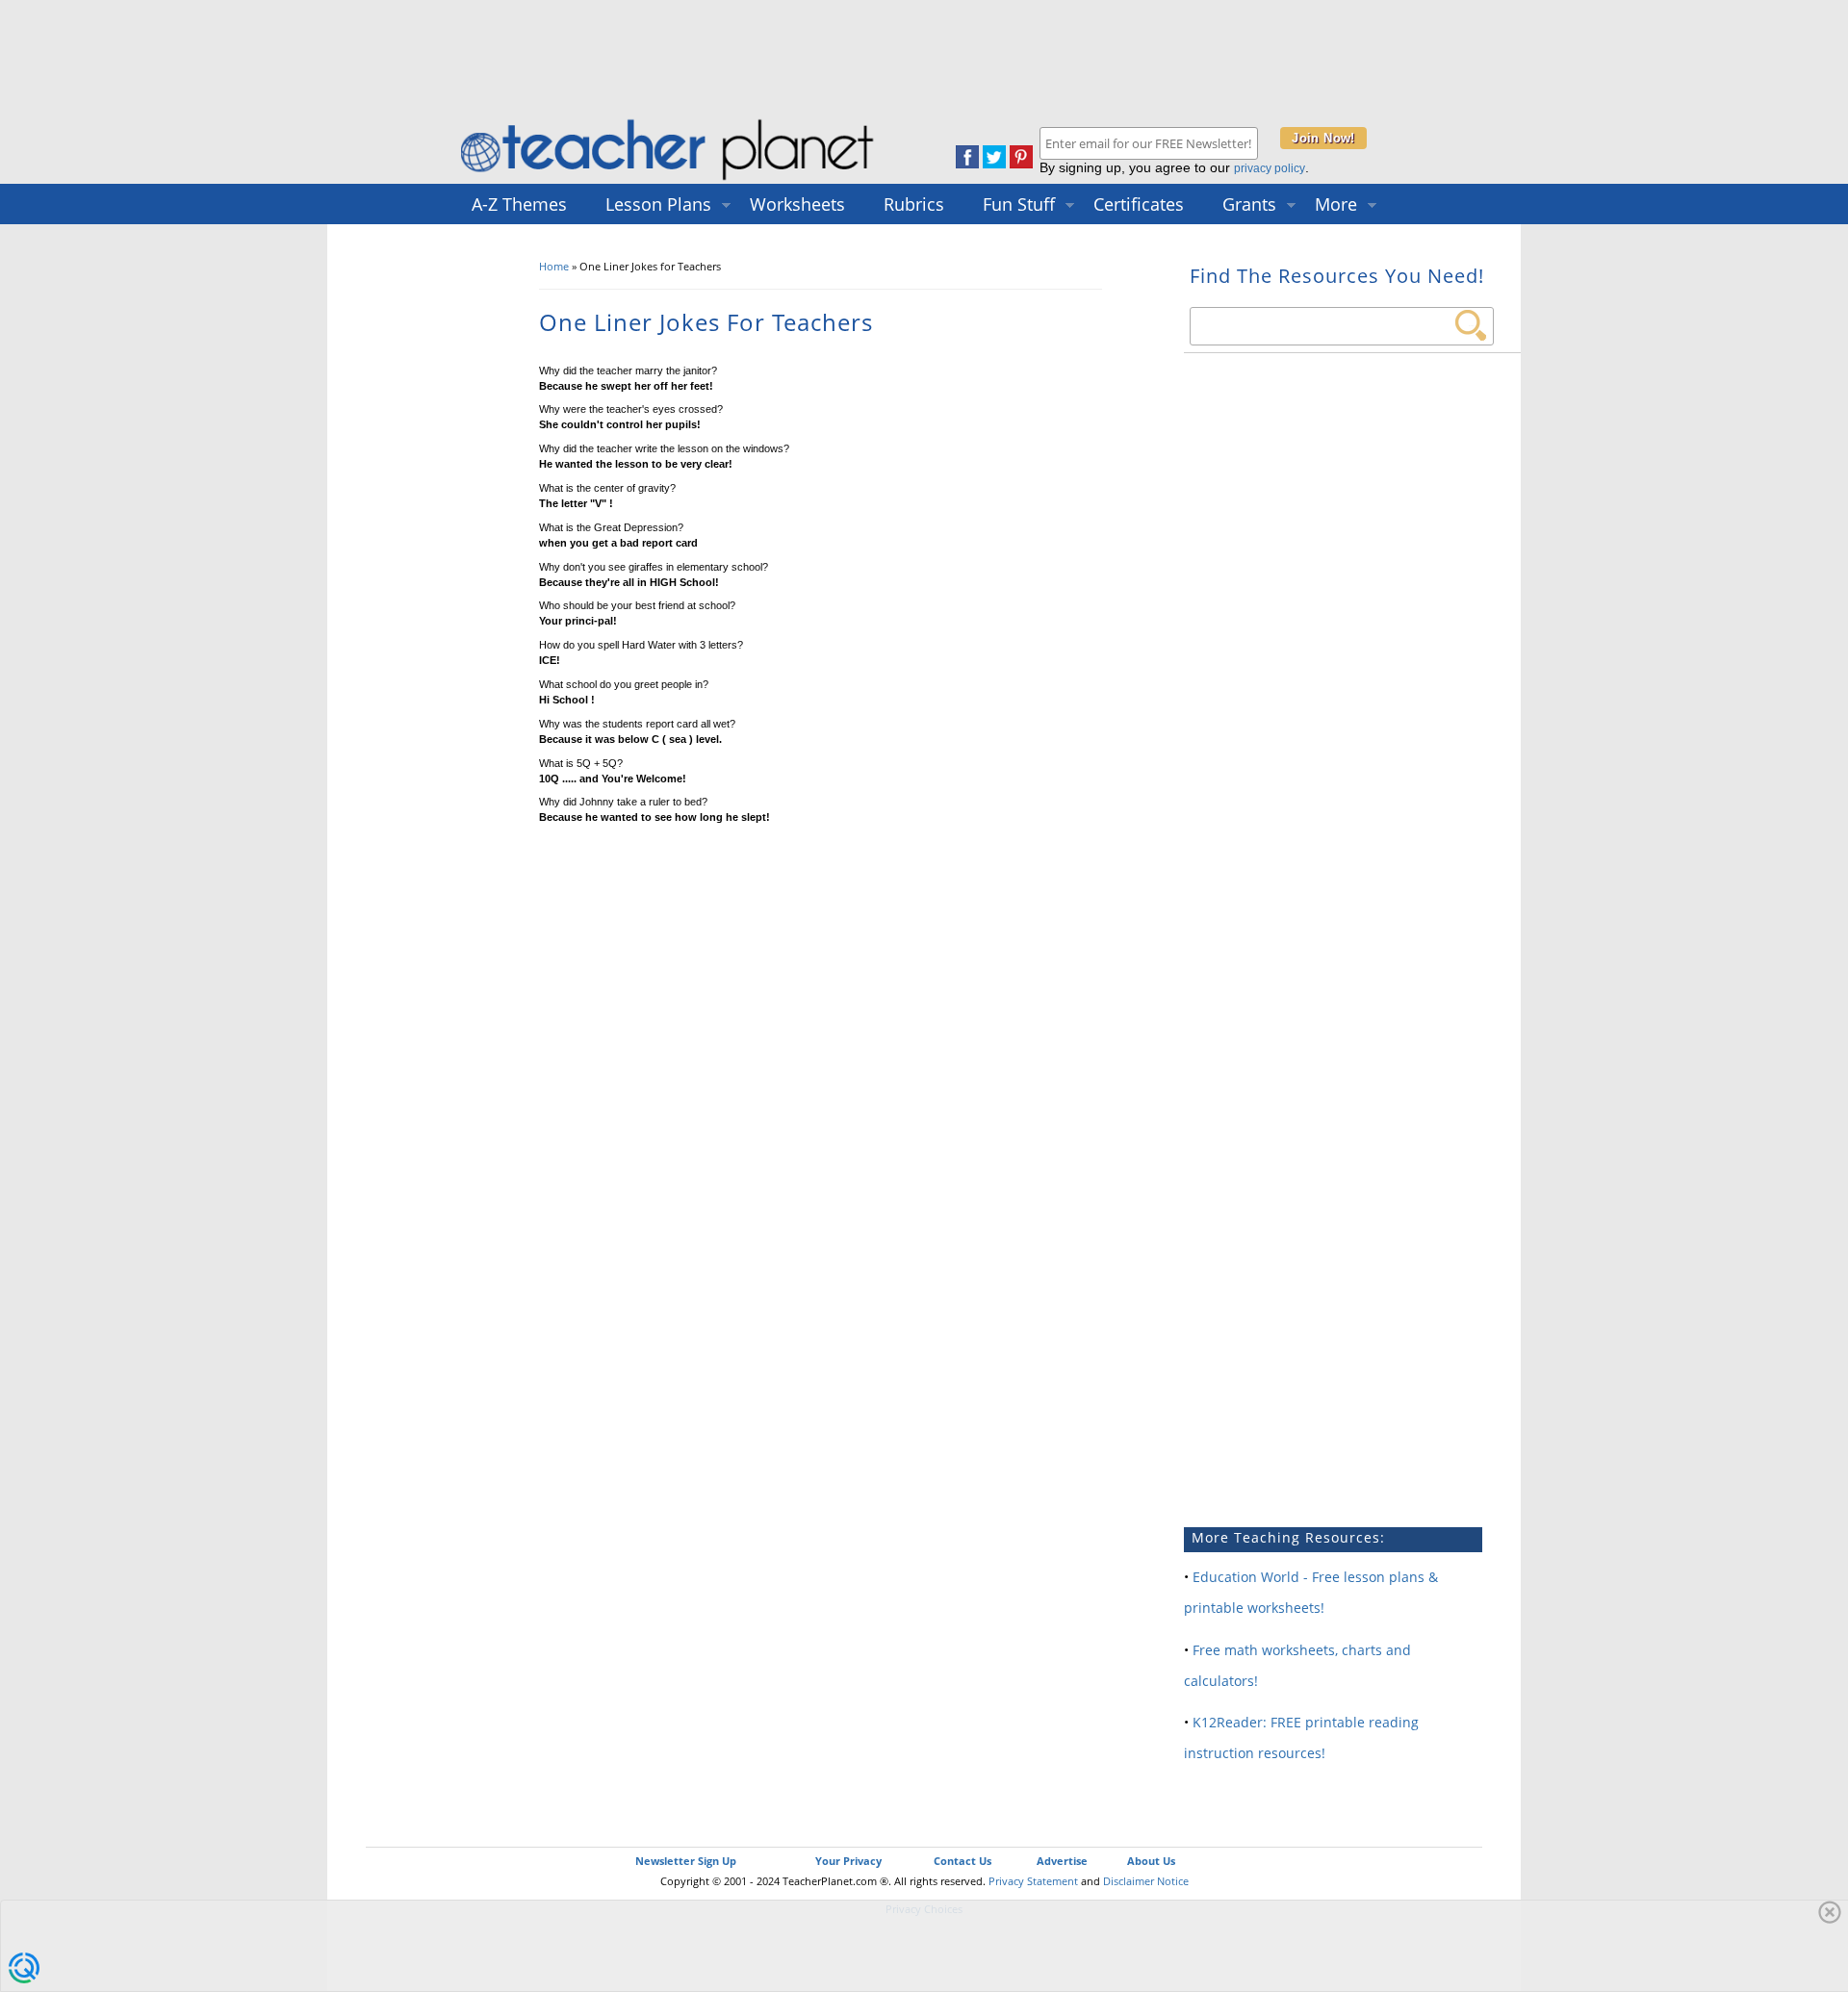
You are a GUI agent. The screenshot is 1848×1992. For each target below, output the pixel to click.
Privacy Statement (1033, 1881)
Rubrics (914, 204)
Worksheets (797, 204)
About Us (1151, 1861)
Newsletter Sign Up (686, 1861)
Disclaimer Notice (1146, 1881)
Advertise (1062, 1861)
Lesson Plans (658, 204)
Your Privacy (848, 1861)
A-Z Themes (519, 204)
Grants (1249, 204)
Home (554, 266)
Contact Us (962, 1861)
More (1336, 204)
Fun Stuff (1019, 204)
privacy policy (1270, 168)
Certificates (1139, 204)
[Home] (669, 179)
